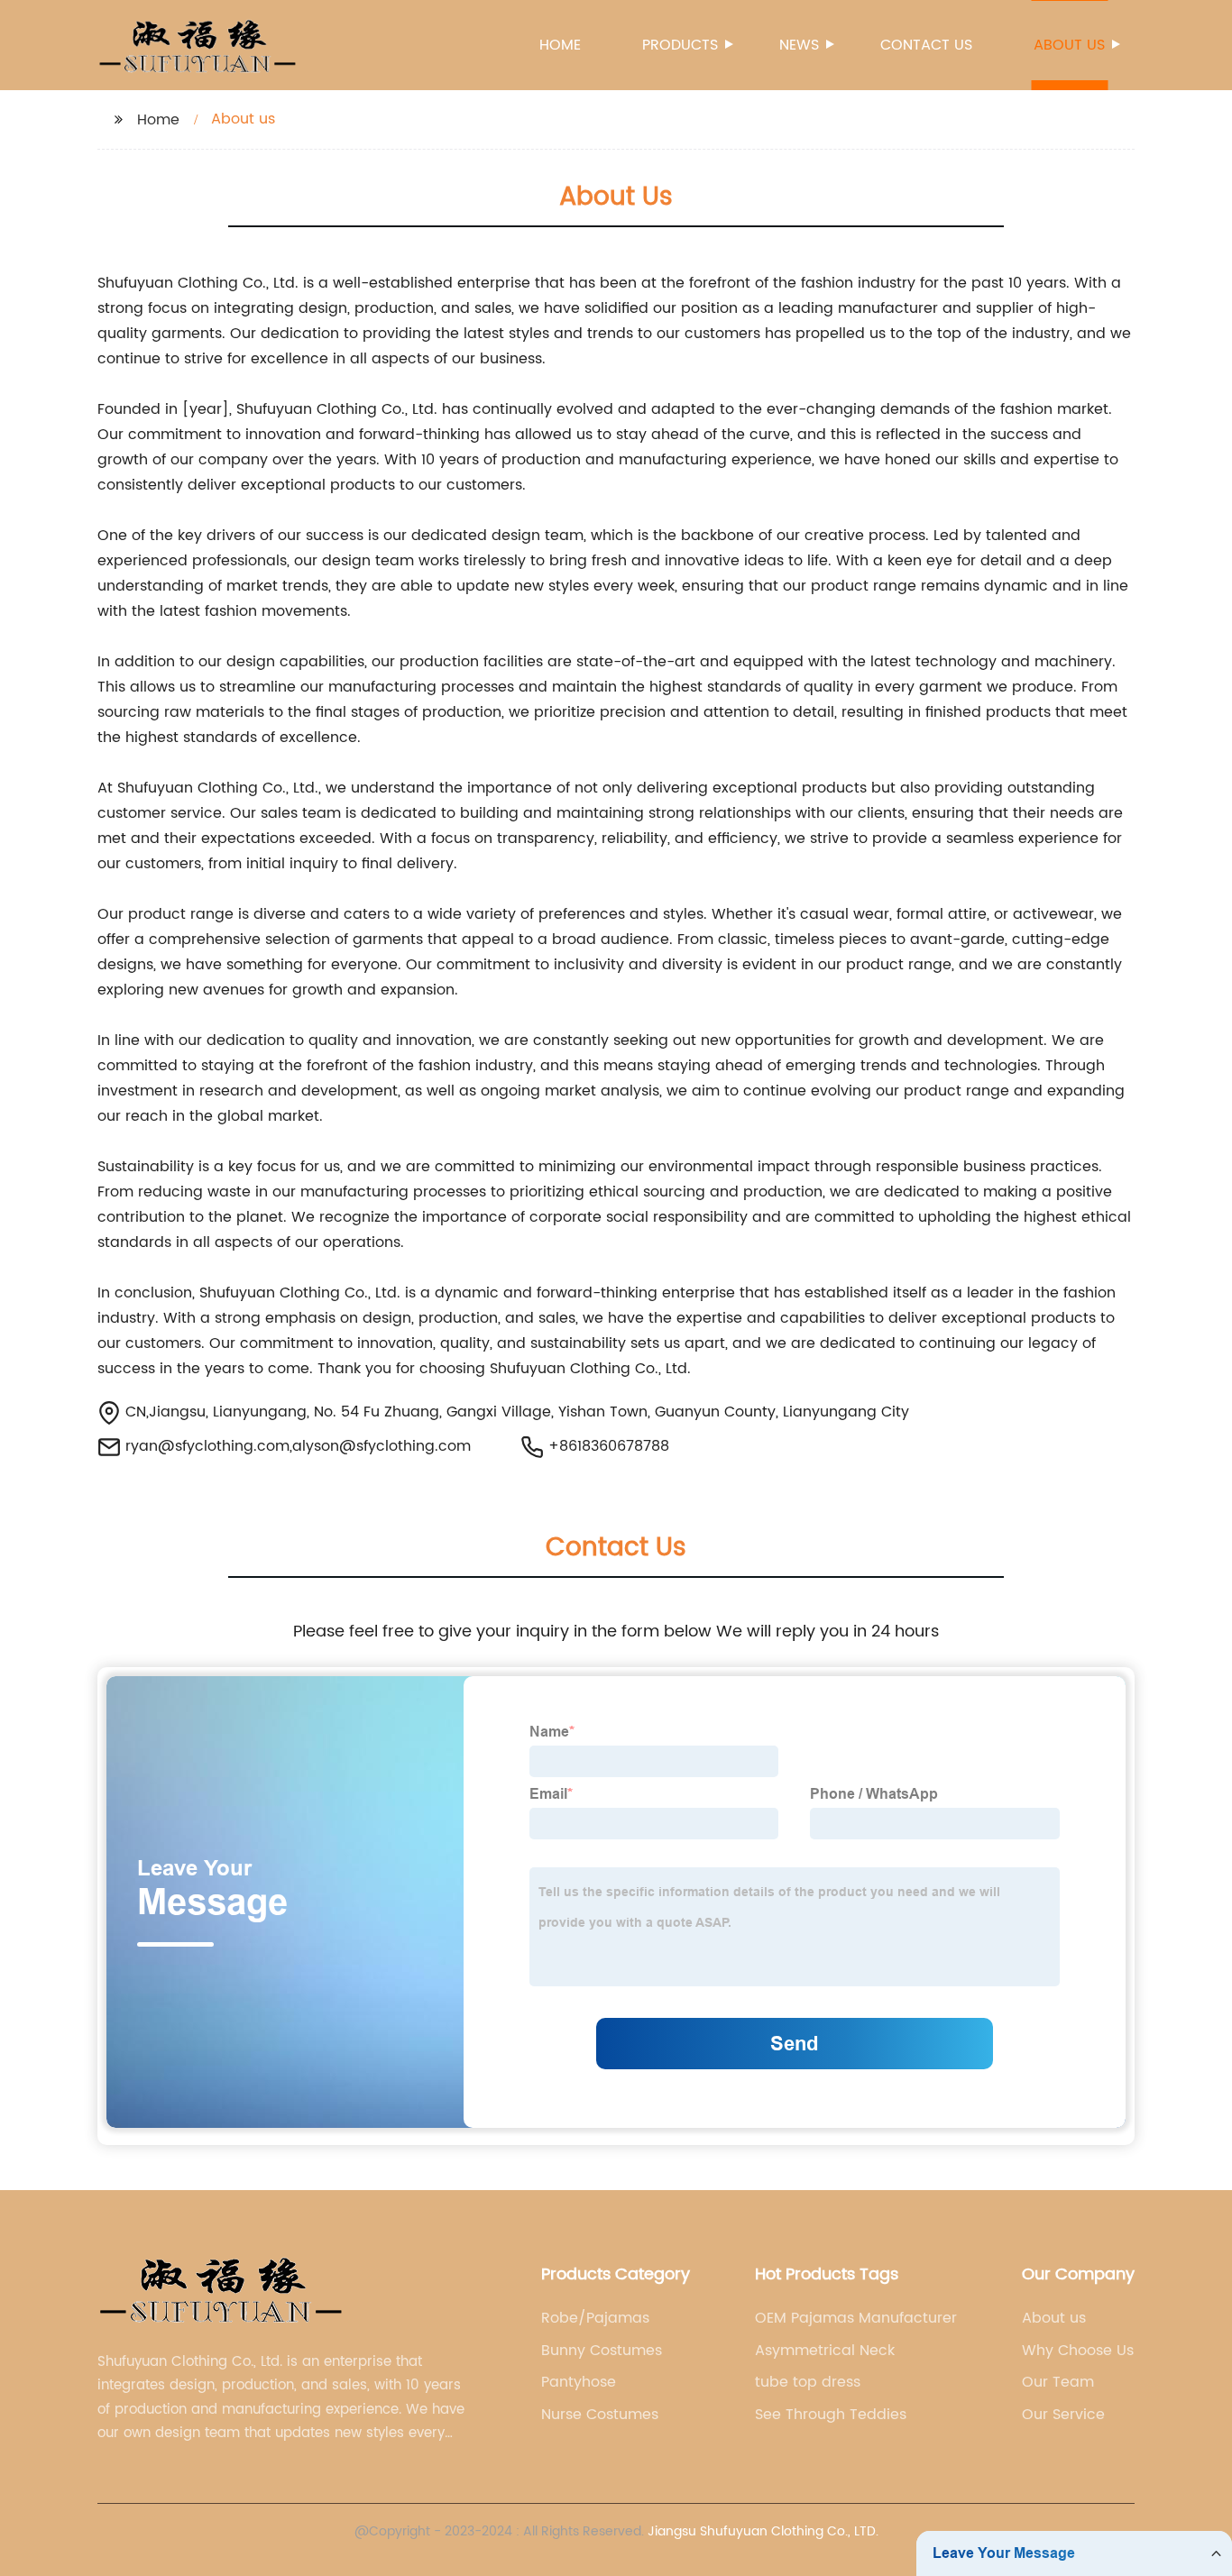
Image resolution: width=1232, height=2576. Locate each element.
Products (680, 45)
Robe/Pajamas (595, 2318)
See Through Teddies (831, 2415)
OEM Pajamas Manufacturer (856, 2318)
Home (560, 45)
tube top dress (808, 2382)
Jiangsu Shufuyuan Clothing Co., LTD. (763, 2531)
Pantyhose (579, 2382)
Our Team (1058, 2382)
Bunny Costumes (602, 2351)
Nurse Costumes (600, 2415)
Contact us (926, 45)
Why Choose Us (1078, 2351)
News (799, 45)
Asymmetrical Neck (825, 2351)
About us (1069, 45)
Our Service (1063, 2415)
